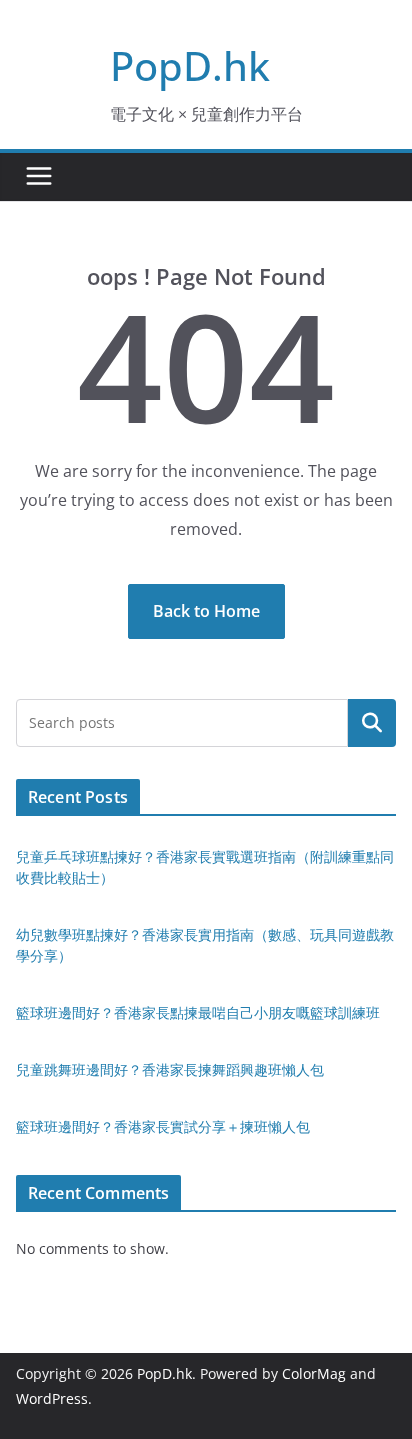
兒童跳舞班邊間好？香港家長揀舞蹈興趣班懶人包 (170, 1069)
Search (372, 722)
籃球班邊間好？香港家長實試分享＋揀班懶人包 (163, 1126)
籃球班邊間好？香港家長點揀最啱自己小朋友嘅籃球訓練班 (198, 1012)
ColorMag (314, 1373)
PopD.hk (190, 65)
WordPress (52, 1398)
